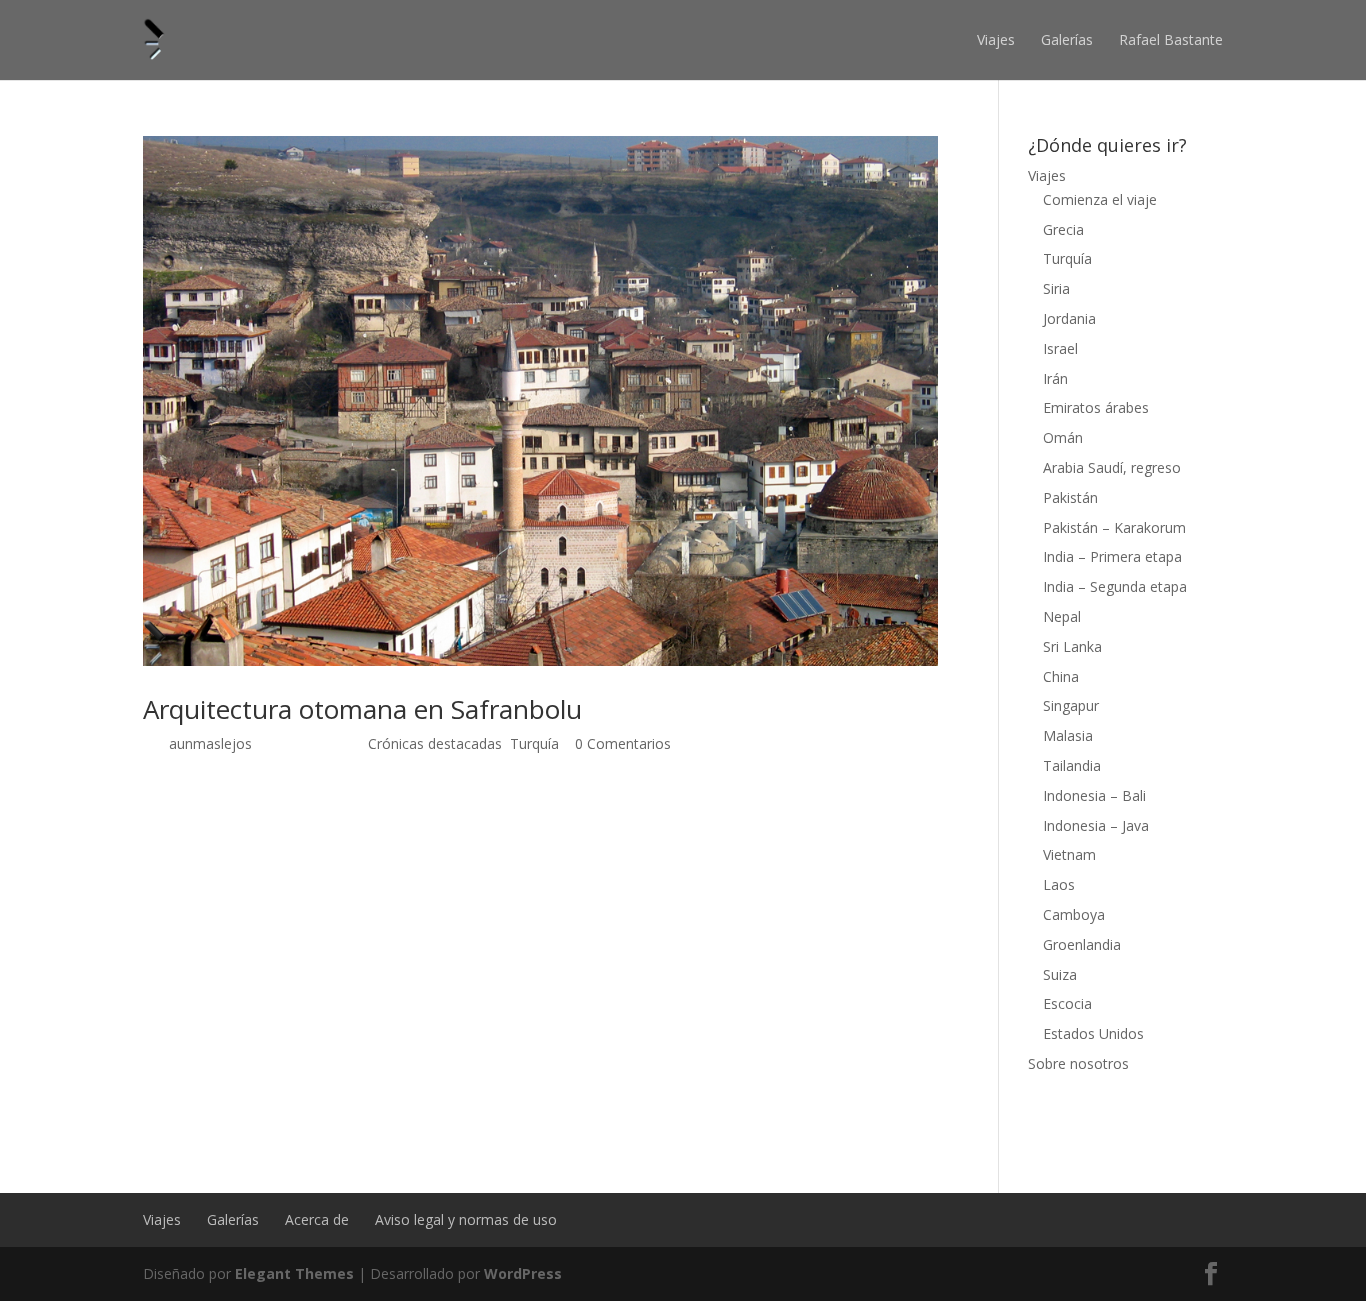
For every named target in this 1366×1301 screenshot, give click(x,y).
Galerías (1067, 39)
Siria (1056, 288)
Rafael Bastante (1171, 39)
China (1061, 676)
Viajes (996, 39)
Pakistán (1070, 497)
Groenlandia (1082, 944)
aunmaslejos (210, 743)
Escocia (1067, 1003)
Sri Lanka (1072, 646)
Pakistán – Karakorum (1114, 527)
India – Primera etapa (1112, 556)
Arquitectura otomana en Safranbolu (362, 709)
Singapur (1071, 705)
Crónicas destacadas (435, 743)
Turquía (534, 743)
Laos (1059, 884)
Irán (1055, 378)
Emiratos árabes (1096, 407)
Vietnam (1069, 854)
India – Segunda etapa (1115, 586)
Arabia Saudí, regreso (1112, 467)
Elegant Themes (294, 1273)
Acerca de (317, 1219)
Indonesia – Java (1096, 825)
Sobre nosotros (1078, 1063)
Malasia (1068, 735)
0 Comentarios (623, 743)
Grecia (1063, 229)
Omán (1063, 437)
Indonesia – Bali (1094, 795)
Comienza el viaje (1100, 199)
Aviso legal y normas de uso (466, 1219)
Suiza (1060, 974)
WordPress (523, 1273)
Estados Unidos (1093, 1033)
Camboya (1074, 914)
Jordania (1069, 318)
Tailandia (1072, 765)
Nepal (1062, 616)
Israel (1060, 348)
